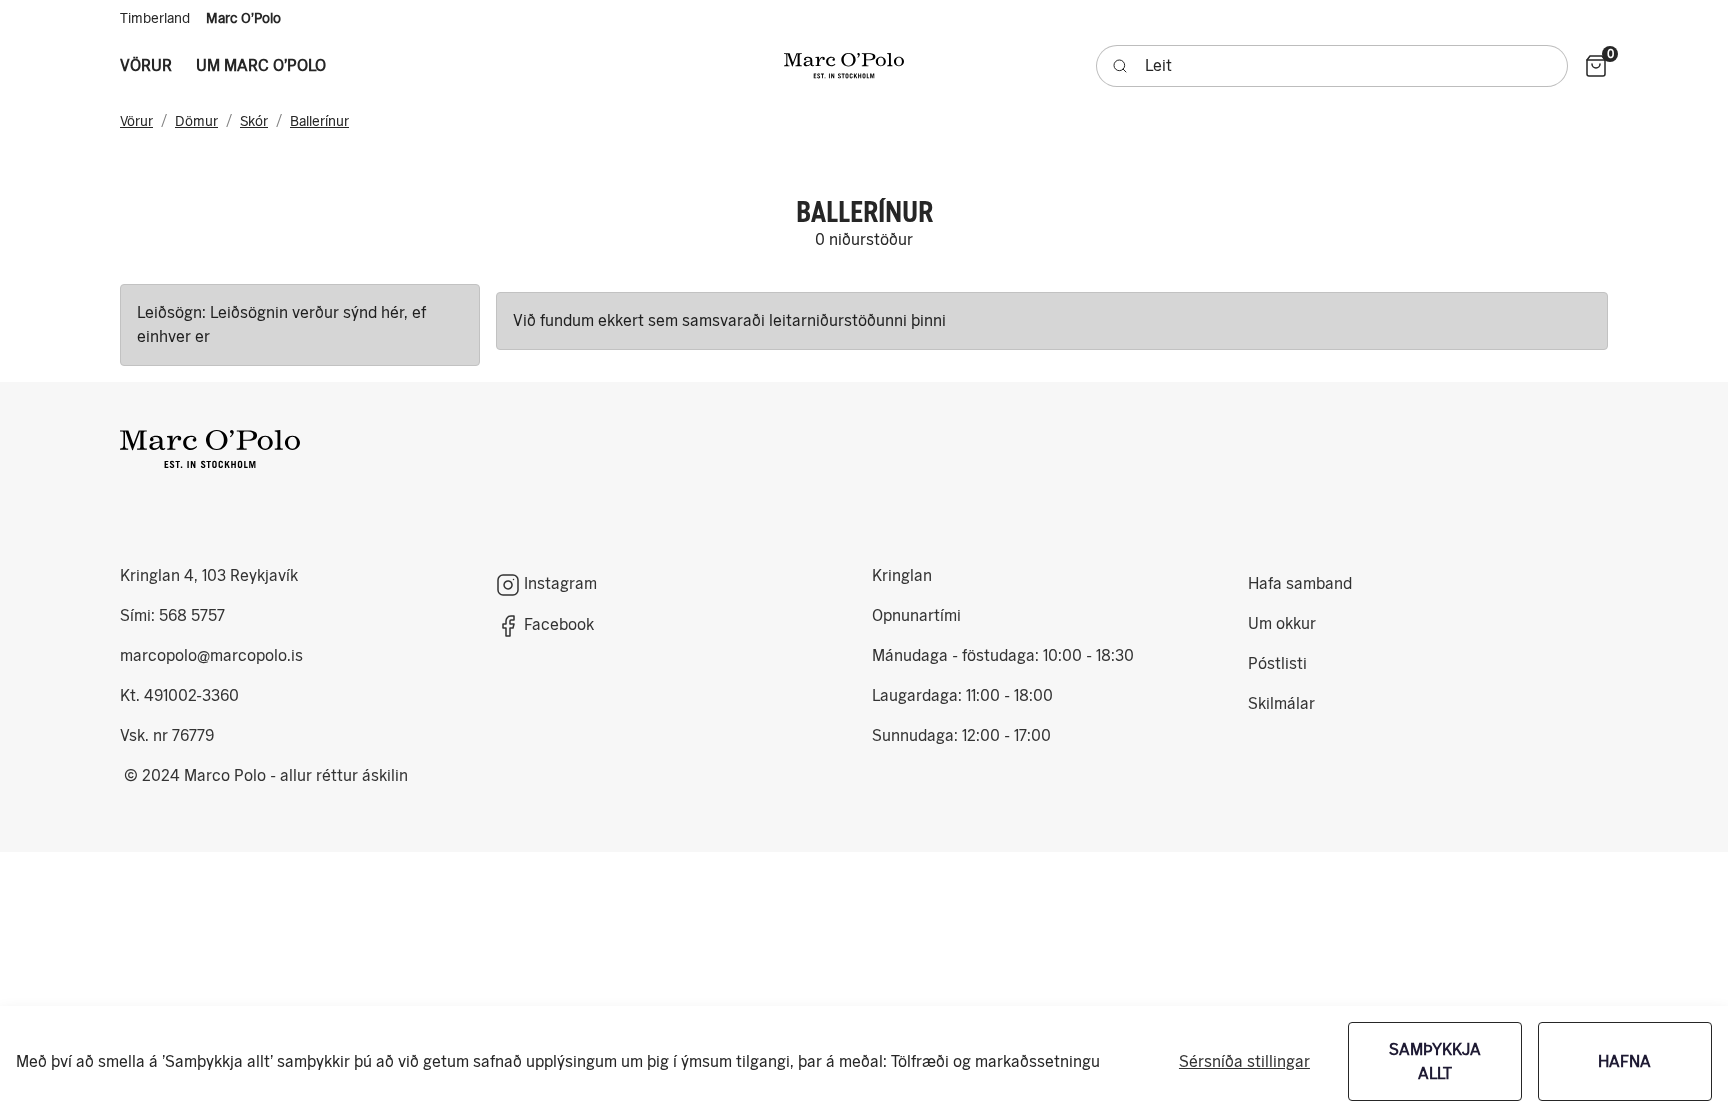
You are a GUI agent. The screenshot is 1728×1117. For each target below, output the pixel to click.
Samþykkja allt (1435, 1061)
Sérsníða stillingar (1244, 1061)
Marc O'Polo (243, 18)
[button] (146, 66)
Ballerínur (319, 121)
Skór (254, 121)
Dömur (196, 121)
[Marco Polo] (210, 449)
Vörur (136, 121)
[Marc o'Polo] (844, 65)
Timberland (155, 18)
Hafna (1624, 1061)
